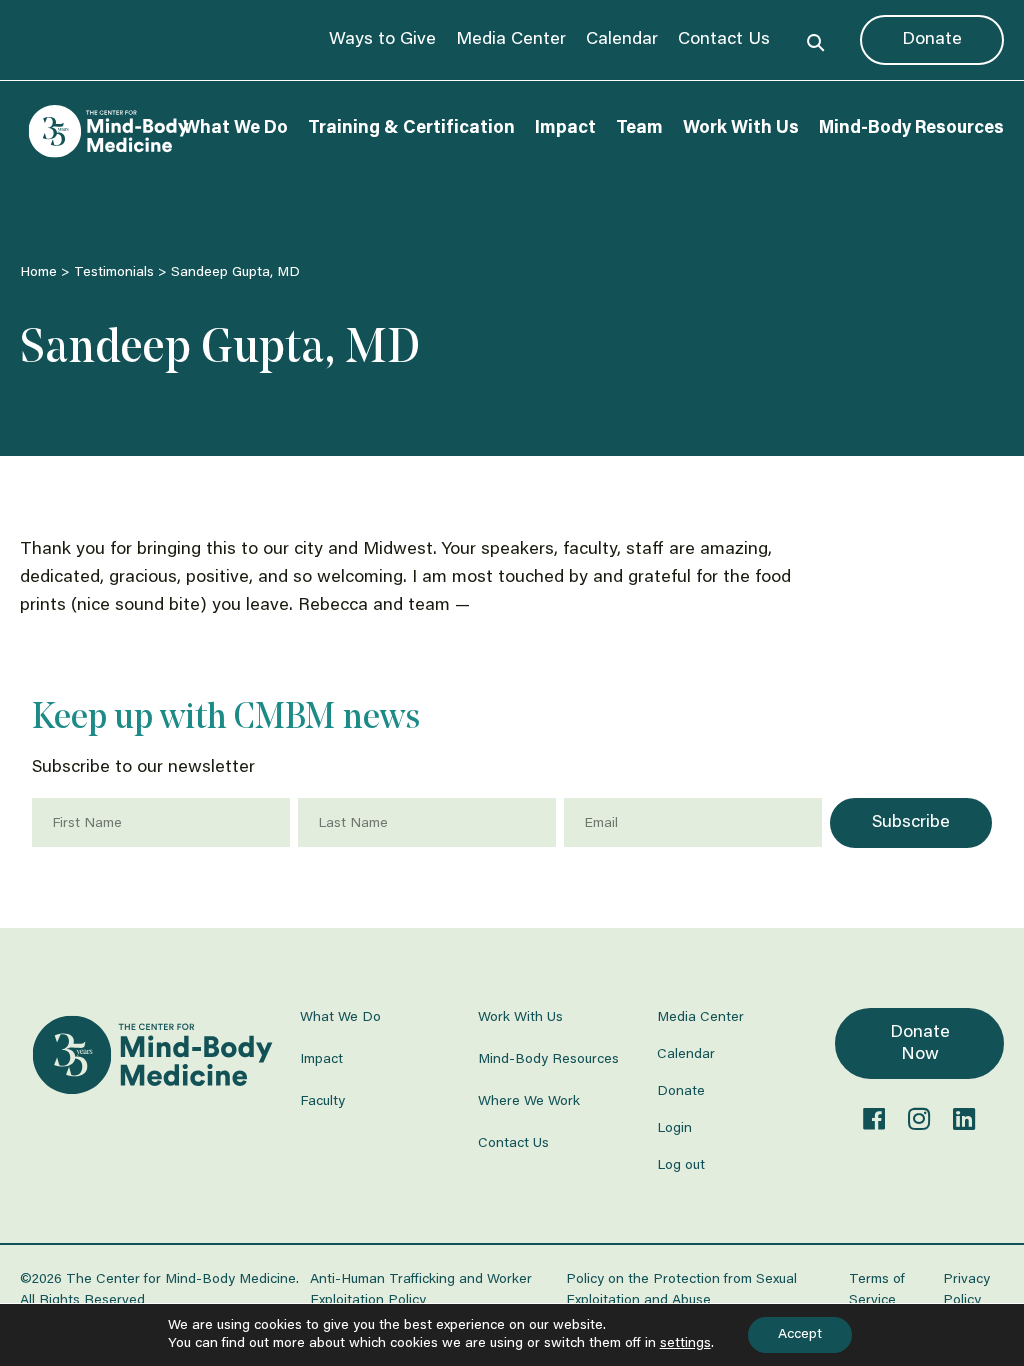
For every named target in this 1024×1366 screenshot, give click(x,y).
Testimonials (114, 273)
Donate (932, 40)
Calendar (622, 40)
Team (639, 129)
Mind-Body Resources (911, 129)
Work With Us (741, 129)
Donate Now (920, 1044)
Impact (565, 129)
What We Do (235, 129)
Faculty (322, 1102)
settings (685, 1344)
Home (38, 273)
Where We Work (529, 1102)
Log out (681, 1166)
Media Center (511, 40)
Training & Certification (411, 129)
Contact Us (724, 40)
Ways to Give (382, 40)
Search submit (816, 40)
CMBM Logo (107, 131)
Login (674, 1129)
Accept (800, 1335)
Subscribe (911, 823)
